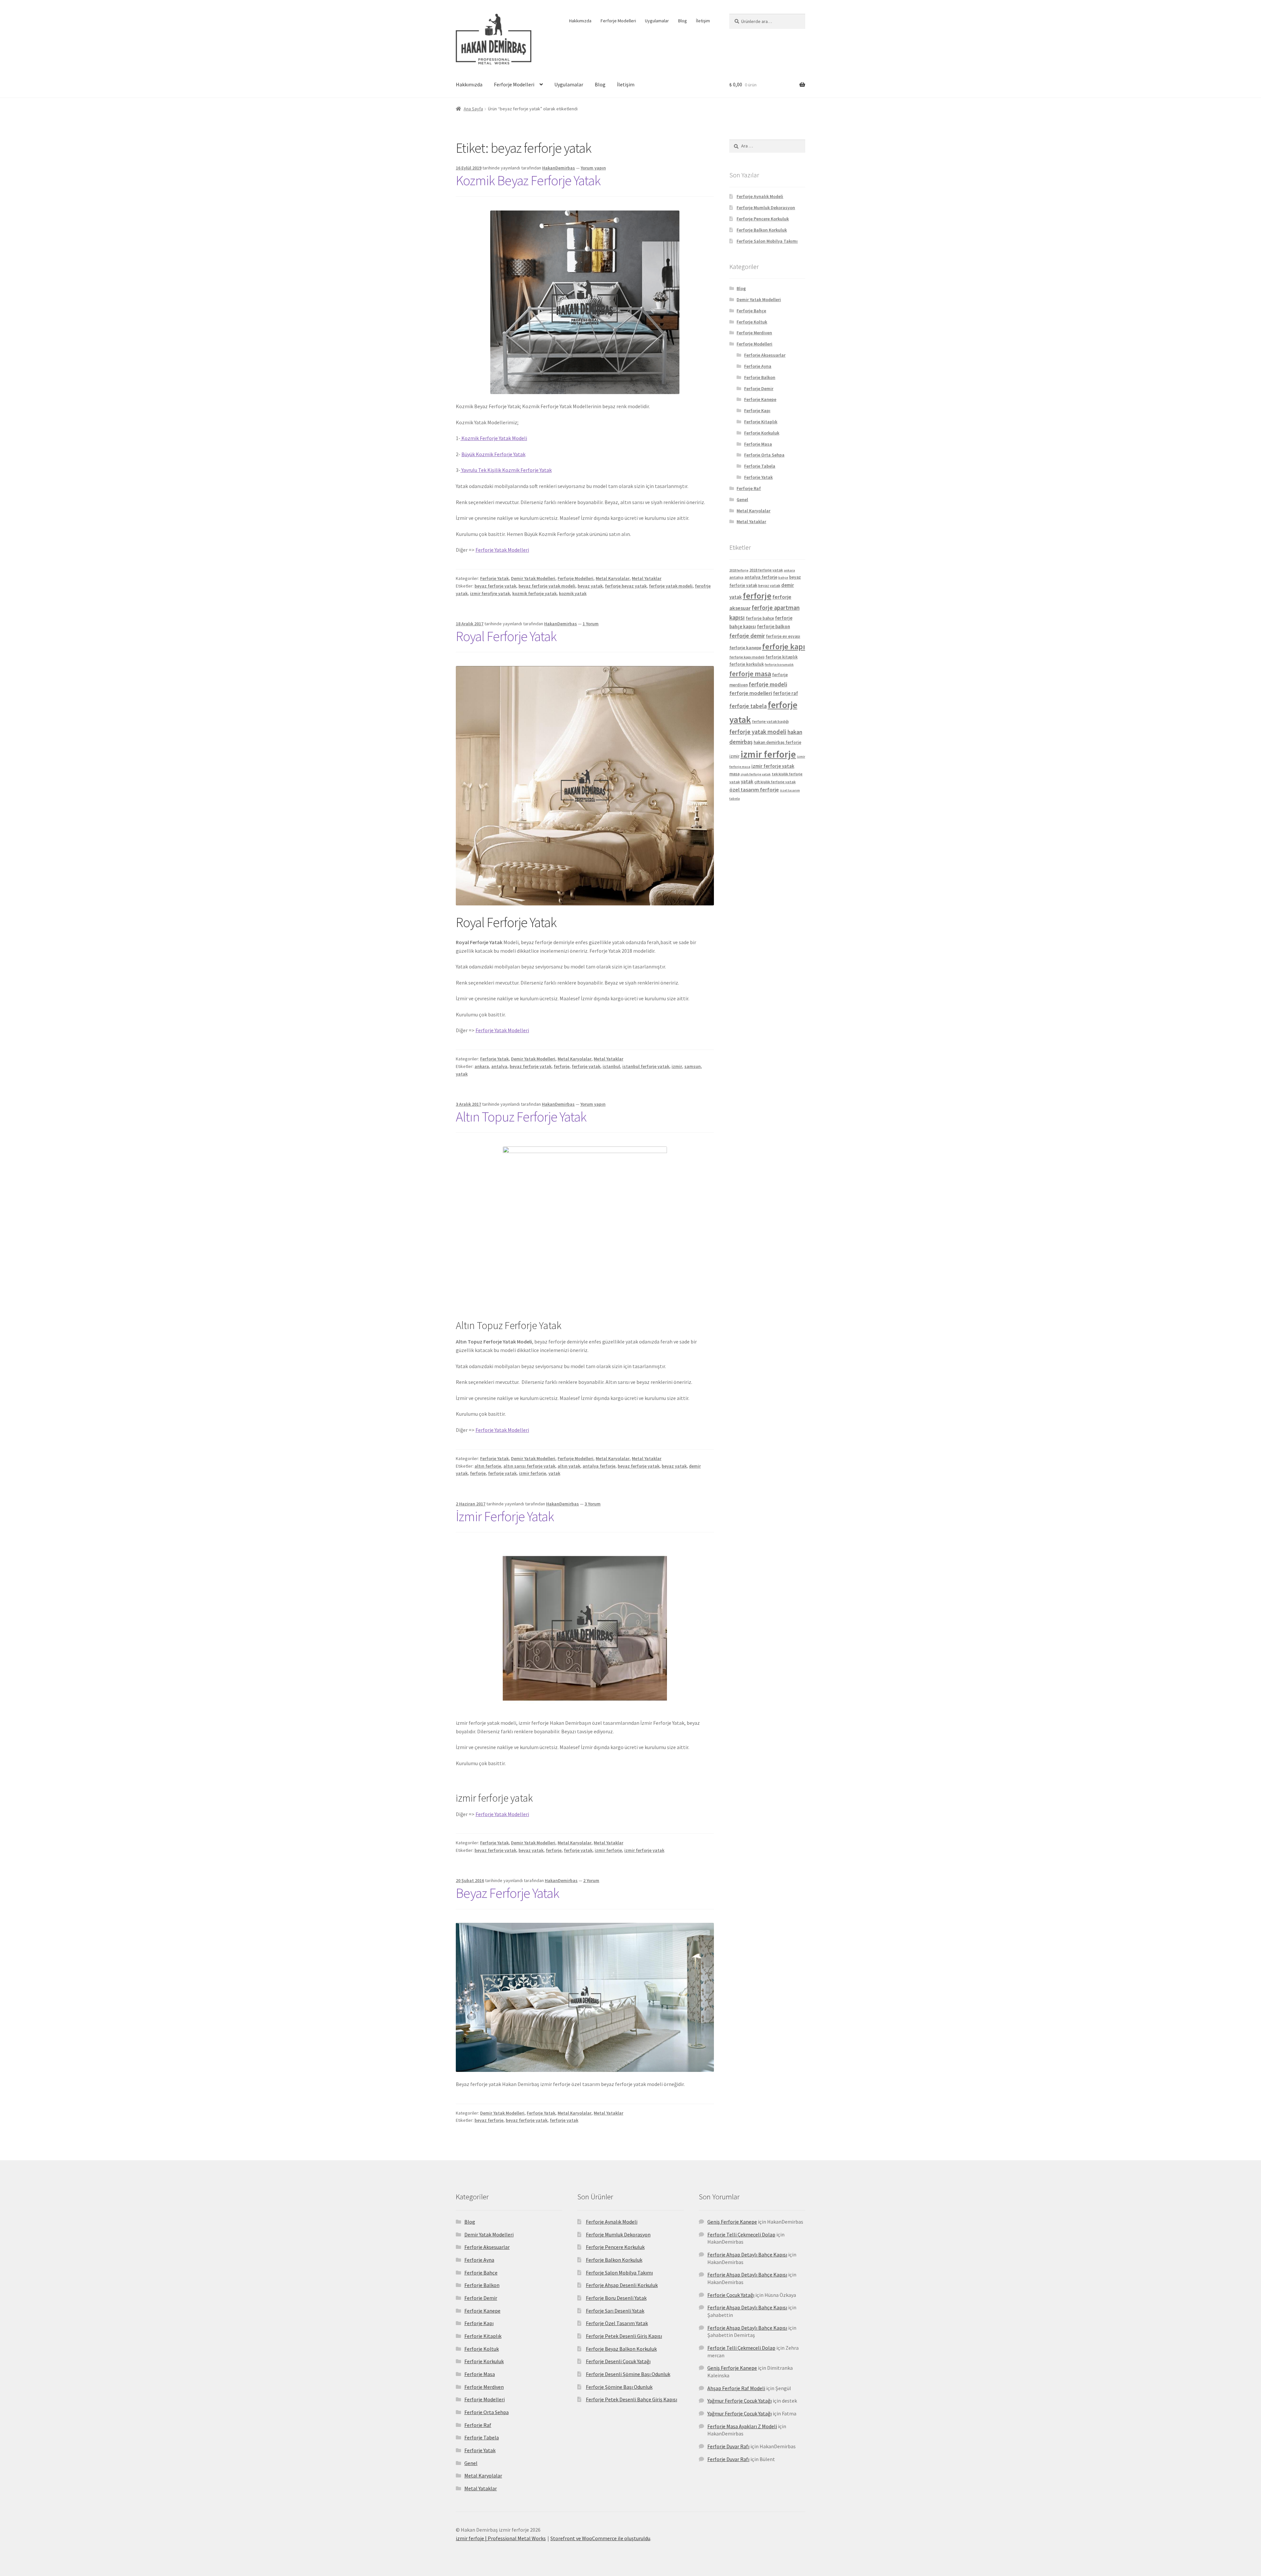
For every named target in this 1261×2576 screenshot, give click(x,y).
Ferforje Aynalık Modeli (760, 196)
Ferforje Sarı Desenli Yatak (615, 2311)
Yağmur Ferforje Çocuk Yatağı (740, 2401)
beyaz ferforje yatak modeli (547, 586)
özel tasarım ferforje (754, 790)
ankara (482, 1066)
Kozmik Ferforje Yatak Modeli (494, 438)
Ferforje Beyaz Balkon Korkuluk (621, 2349)
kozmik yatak (573, 593)
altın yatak (569, 1466)
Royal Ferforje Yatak (506, 636)
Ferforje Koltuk (752, 322)
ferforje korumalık (779, 665)
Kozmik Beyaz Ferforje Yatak (528, 180)
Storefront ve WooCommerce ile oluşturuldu (600, 2538)
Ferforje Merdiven (754, 333)
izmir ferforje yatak (644, 1850)
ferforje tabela (748, 706)
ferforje (562, 1066)
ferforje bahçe (760, 618)
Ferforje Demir (759, 389)
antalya (499, 1066)
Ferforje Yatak (494, 578)
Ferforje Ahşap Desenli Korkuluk (622, 2285)
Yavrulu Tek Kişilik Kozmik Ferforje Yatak (506, 470)
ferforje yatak (586, 1066)
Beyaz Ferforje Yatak (508, 1893)
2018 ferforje (739, 570)
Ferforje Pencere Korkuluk (763, 219)
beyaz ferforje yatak (495, 586)
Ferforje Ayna (758, 366)
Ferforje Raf (749, 488)
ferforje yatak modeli (671, 586)
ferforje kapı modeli (747, 657)
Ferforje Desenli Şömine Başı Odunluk (628, 2374)
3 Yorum (593, 1504)
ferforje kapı (784, 646)
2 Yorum (591, 1880)
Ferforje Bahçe (751, 311)
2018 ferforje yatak (766, 570)
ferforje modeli (768, 684)
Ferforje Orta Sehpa (764, 455)
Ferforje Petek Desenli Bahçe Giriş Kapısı (631, 2399)
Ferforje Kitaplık (761, 422)
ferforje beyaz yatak (626, 586)
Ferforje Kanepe (760, 399)
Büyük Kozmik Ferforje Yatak (493, 454)
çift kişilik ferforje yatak (775, 782)
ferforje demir (747, 636)
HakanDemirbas (559, 168)
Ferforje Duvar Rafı (728, 2446)
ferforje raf (785, 693)
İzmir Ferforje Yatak (505, 1516)
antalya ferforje (599, 1466)
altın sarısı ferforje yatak (529, 1466)
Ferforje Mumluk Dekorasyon (766, 208)
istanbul (611, 1066)
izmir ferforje (532, 1473)
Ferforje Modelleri (618, 21)
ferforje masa (750, 674)
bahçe (783, 577)
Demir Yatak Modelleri (533, 578)
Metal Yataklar (647, 578)
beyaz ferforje (489, 2120)
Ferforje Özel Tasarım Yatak (617, 2323)
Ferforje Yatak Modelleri (502, 550)
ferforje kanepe (745, 648)
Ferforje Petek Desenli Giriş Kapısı (624, 2336)
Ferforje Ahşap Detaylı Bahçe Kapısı (747, 2254)
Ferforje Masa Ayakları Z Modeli (742, 2426)
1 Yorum (591, 624)
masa (734, 774)
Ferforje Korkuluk (762, 433)
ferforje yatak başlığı (770, 721)
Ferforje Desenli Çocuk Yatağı (618, 2361)
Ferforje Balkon (760, 377)
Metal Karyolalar (613, 578)
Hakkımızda (580, 21)
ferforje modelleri (751, 693)
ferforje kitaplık (782, 657)
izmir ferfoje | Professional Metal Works (501, 2538)
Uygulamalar (657, 21)
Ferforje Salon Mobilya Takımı (767, 241)
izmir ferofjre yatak (490, 593)
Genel (742, 500)
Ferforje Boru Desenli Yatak (616, 2298)
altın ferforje (488, 1466)
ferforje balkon (774, 626)
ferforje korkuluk (747, 664)
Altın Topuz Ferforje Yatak (521, 1117)
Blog (683, 21)
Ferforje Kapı (757, 411)
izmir (677, 1066)
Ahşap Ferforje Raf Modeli (736, 2388)
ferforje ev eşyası (783, 636)
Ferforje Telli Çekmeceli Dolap (741, 2234)
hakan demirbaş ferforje (777, 742)
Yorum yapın (593, 168)
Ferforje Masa (758, 444)
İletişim (703, 21)
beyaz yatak (590, 586)
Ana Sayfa (473, 109)
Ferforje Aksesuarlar (765, 355)
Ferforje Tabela (760, 466)
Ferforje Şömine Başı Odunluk (619, 2387)
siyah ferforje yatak (756, 774)
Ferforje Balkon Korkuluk (762, 230)
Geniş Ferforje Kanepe (732, 2222)
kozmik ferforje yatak (534, 593)
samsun (693, 1066)
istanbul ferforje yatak (646, 1066)
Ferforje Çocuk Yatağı (731, 2295)
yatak (462, 1074)
